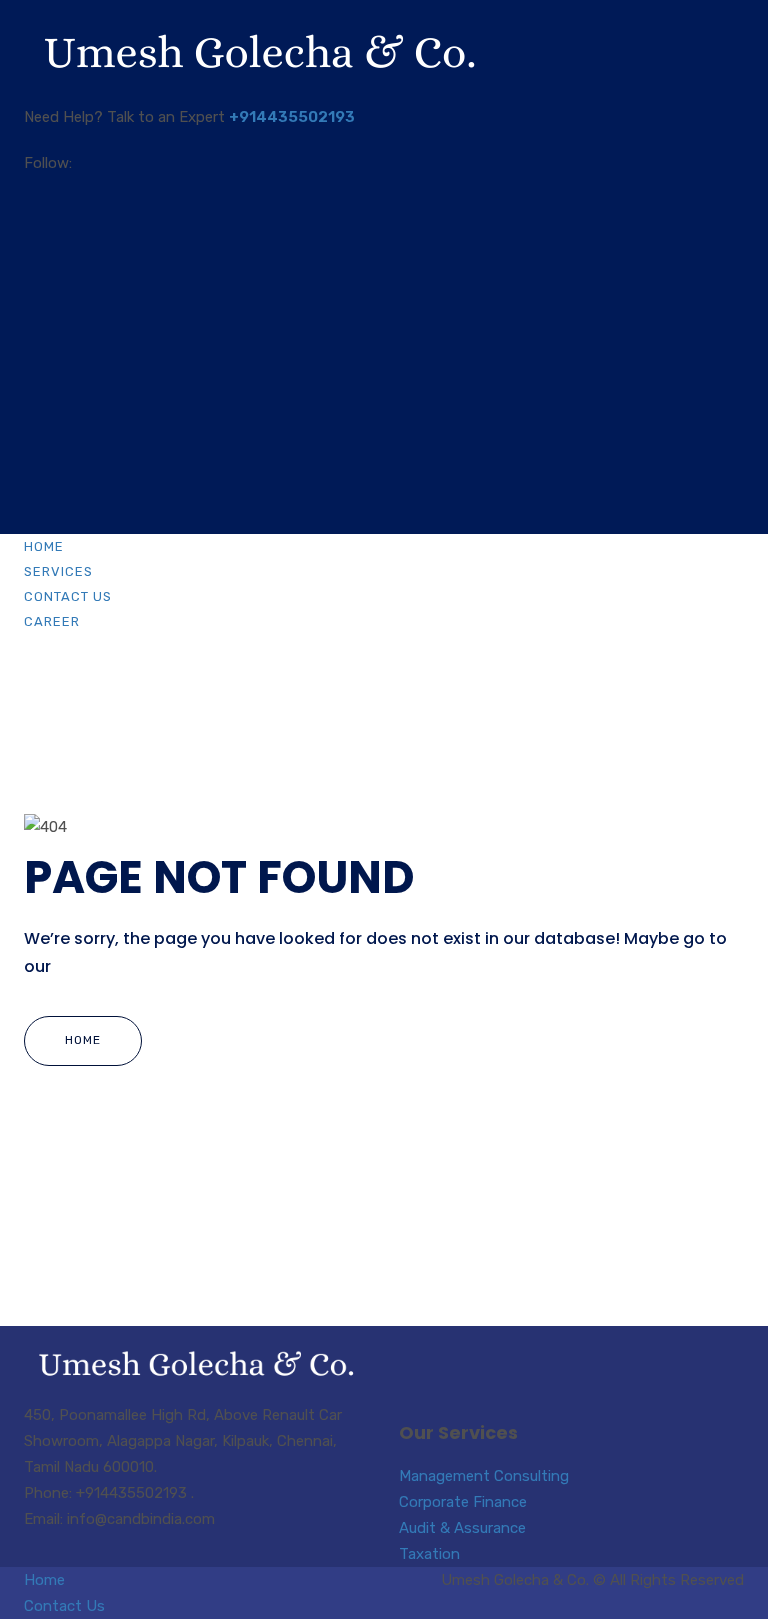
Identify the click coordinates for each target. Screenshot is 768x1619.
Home (44, 546)
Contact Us (68, 596)
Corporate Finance (463, 1502)
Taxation (429, 1554)
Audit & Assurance (462, 1528)
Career (52, 621)
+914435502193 (292, 117)
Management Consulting (484, 1476)
